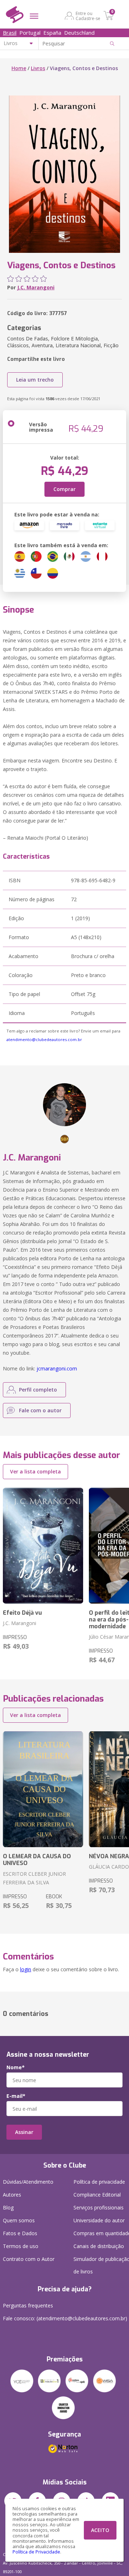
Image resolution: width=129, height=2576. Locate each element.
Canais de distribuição (99, 2246)
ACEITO (100, 2530)
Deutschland (79, 33)
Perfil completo (38, 1390)
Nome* (16, 2067)
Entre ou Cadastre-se (88, 16)
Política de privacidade (99, 2182)
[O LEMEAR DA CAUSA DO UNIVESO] (43, 1789)
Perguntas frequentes (28, 2305)
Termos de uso (21, 2246)
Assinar (24, 2132)
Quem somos (19, 2220)
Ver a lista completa (35, 1471)
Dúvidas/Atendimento (28, 2182)
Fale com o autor (40, 1410)
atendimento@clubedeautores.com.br (44, 1039)
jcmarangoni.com (57, 1368)
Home (19, 68)
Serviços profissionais (99, 2207)
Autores (12, 2195)
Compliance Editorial (97, 2195)
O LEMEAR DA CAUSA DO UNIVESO (37, 1860)
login (26, 1969)
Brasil (10, 33)
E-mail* (16, 2096)
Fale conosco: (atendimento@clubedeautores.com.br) (65, 2318)
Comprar (64, 489)
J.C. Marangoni (36, 287)
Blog (8, 2207)
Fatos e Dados (20, 2233)
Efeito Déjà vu (22, 1613)
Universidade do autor (99, 2220)
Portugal (30, 33)
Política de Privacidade (36, 2552)
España (52, 33)
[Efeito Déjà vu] (43, 1546)
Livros (38, 68)
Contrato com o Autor (29, 2259)
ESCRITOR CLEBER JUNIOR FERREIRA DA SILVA (34, 1878)
